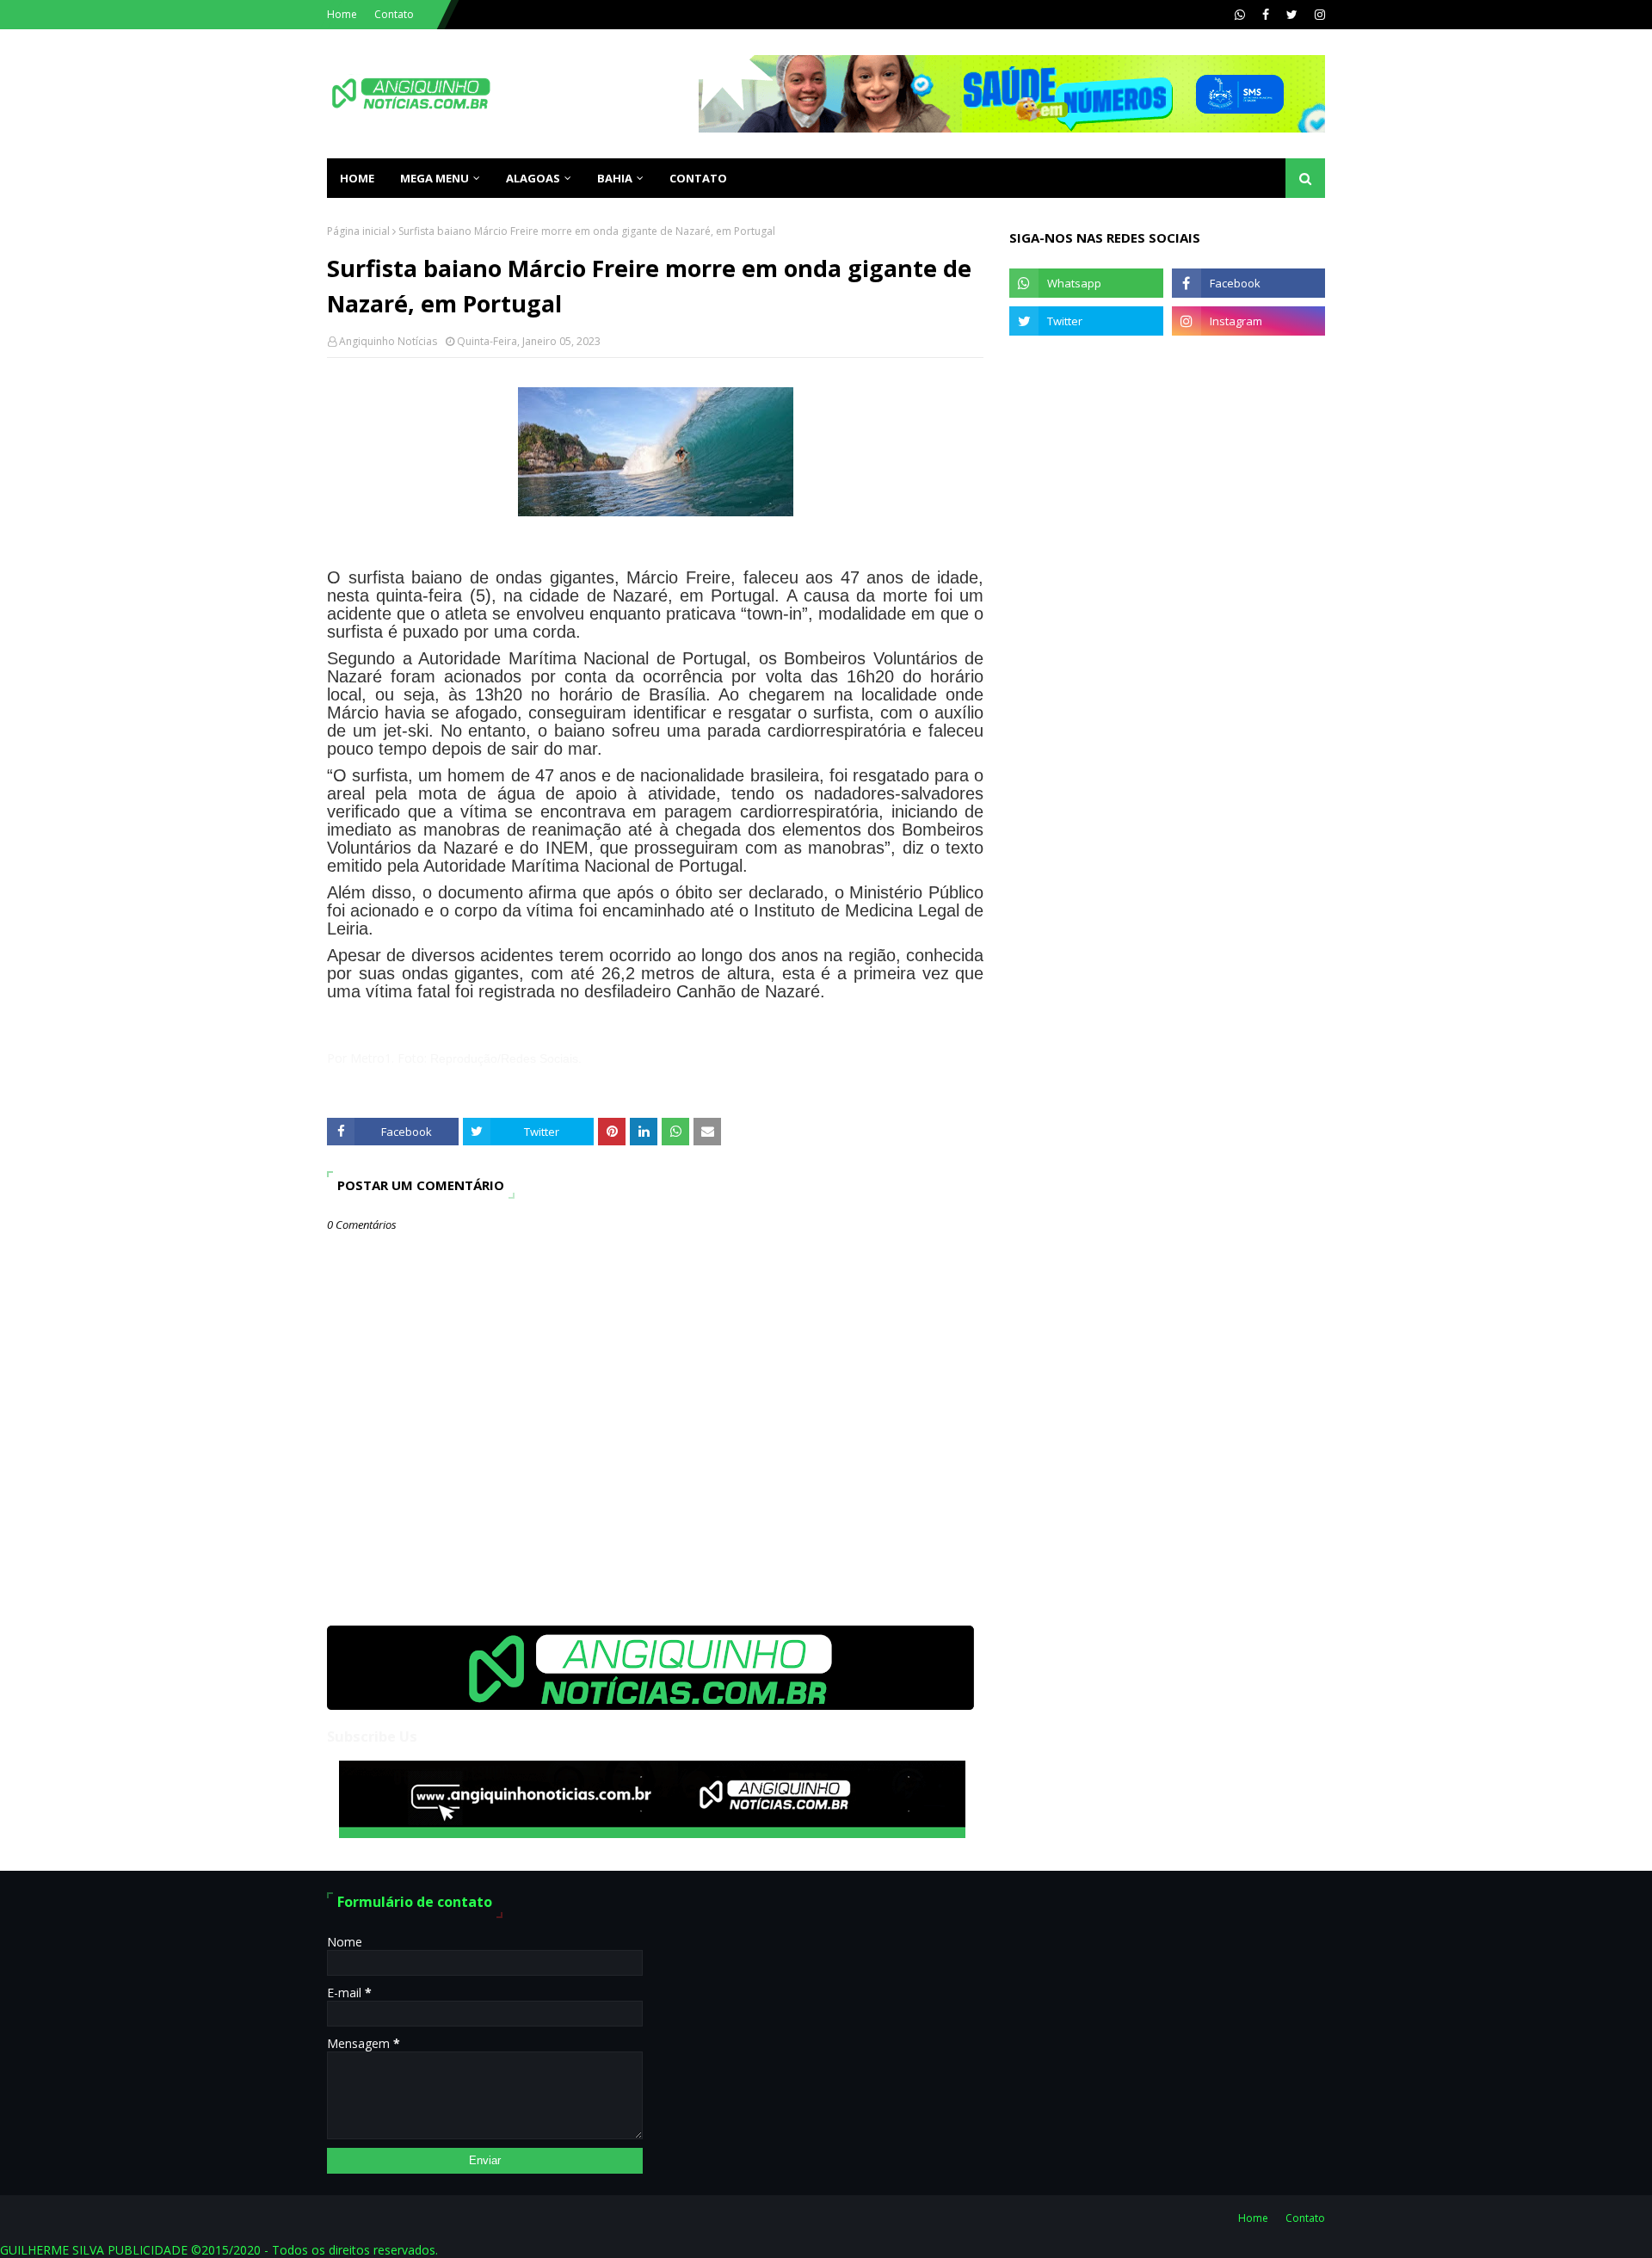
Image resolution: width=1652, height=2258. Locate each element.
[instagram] (1318, 15)
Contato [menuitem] (698, 178)
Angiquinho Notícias (388, 341)
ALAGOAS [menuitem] (533, 178)
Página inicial (358, 231)
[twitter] (1292, 15)
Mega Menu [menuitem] (435, 178)
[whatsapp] (1240, 15)
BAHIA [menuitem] (615, 178)
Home (342, 14)
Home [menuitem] (357, 178)
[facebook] (1266, 15)
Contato (394, 14)
